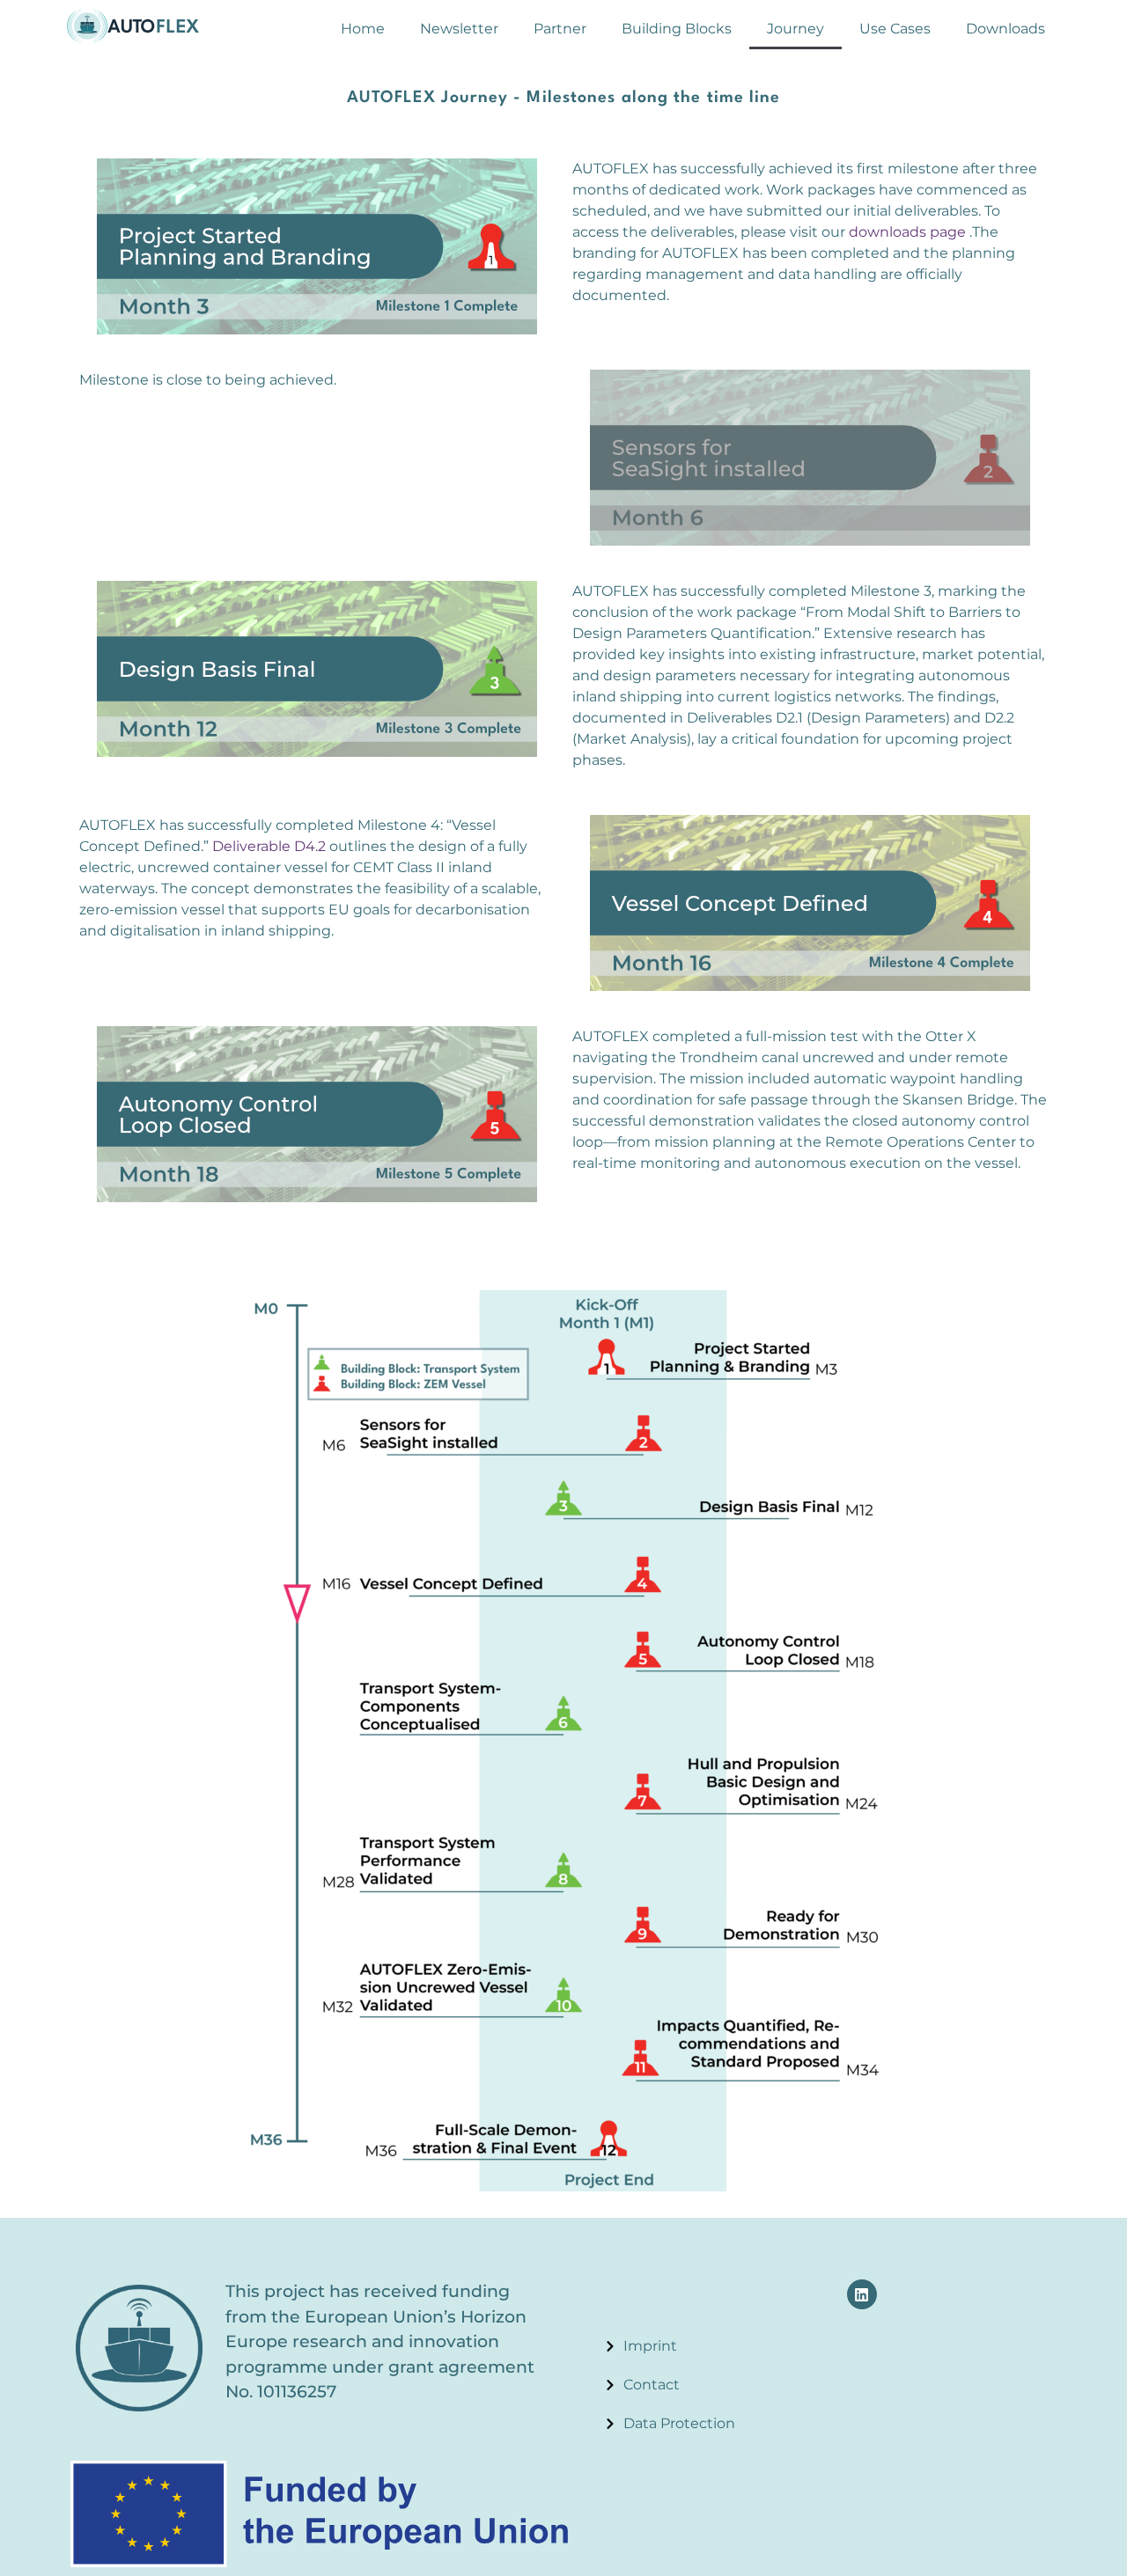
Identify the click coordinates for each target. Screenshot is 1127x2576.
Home (363, 29)
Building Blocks (677, 29)
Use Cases (895, 29)
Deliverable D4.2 (269, 846)
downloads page (907, 232)
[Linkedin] (862, 2294)
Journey (796, 29)
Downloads (1005, 29)
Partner (560, 29)
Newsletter (459, 29)
